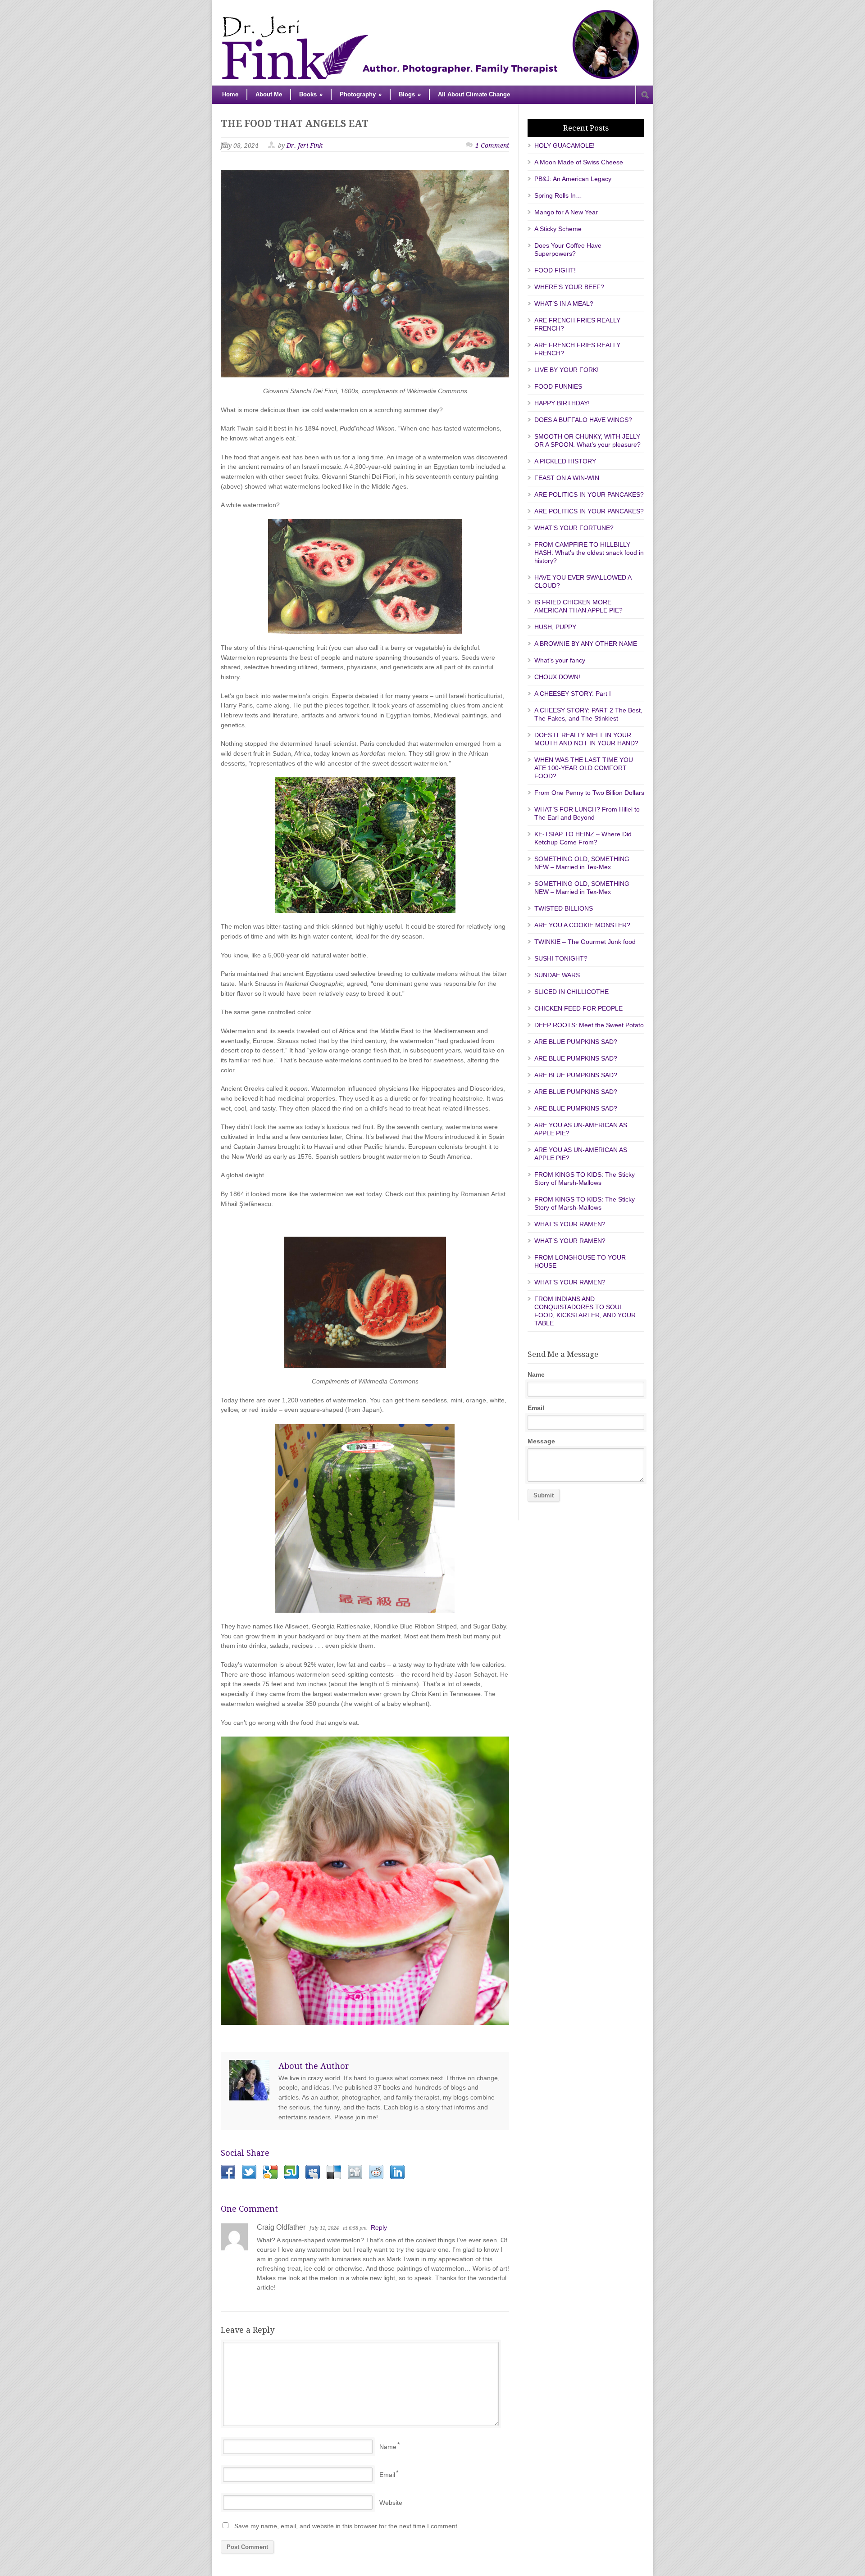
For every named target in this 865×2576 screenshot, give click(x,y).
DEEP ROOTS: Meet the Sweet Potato (589, 1025)
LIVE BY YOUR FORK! (567, 370)
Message (541, 1441)
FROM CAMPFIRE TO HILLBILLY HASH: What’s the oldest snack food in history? (589, 553)
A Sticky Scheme (558, 229)
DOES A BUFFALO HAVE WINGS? (583, 420)
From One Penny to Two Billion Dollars (589, 793)
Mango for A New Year (566, 212)
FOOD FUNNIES (558, 386)
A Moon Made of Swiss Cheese (579, 162)
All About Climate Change (474, 94)
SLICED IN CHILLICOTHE (571, 992)
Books (311, 94)
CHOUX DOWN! (557, 677)
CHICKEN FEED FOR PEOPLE (578, 1008)
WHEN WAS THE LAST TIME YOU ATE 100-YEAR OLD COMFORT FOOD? (584, 768)
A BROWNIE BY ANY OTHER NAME (586, 644)
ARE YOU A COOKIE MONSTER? (582, 925)
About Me (269, 94)
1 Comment (492, 145)
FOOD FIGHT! (555, 270)
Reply (379, 2227)
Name (388, 2447)
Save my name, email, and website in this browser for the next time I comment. (347, 2526)
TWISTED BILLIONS (564, 908)
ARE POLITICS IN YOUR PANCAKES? (589, 494)
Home (230, 94)
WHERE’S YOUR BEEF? (569, 287)
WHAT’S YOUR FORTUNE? (574, 528)
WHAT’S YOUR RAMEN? (570, 1224)
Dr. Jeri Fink (305, 145)
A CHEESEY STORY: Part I (573, 694)
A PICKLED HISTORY (565, 461)
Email (387, 2475)
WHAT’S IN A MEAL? (564, 304)
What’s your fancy (560, 660)
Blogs (410, 94)
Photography (361, 94)
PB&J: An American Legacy (573, 179)
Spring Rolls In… (558, 195)
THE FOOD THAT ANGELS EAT (295, 124)
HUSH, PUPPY (555, 627)
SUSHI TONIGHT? (561, 958)
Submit (544, 1495)
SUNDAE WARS (557, 975)
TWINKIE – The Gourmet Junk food (585, 942)
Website (391, 2503)
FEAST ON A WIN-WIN (567, 478)
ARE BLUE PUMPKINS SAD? (576, 1042)
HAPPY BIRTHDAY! (562, 403)
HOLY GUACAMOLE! (565, 145)
